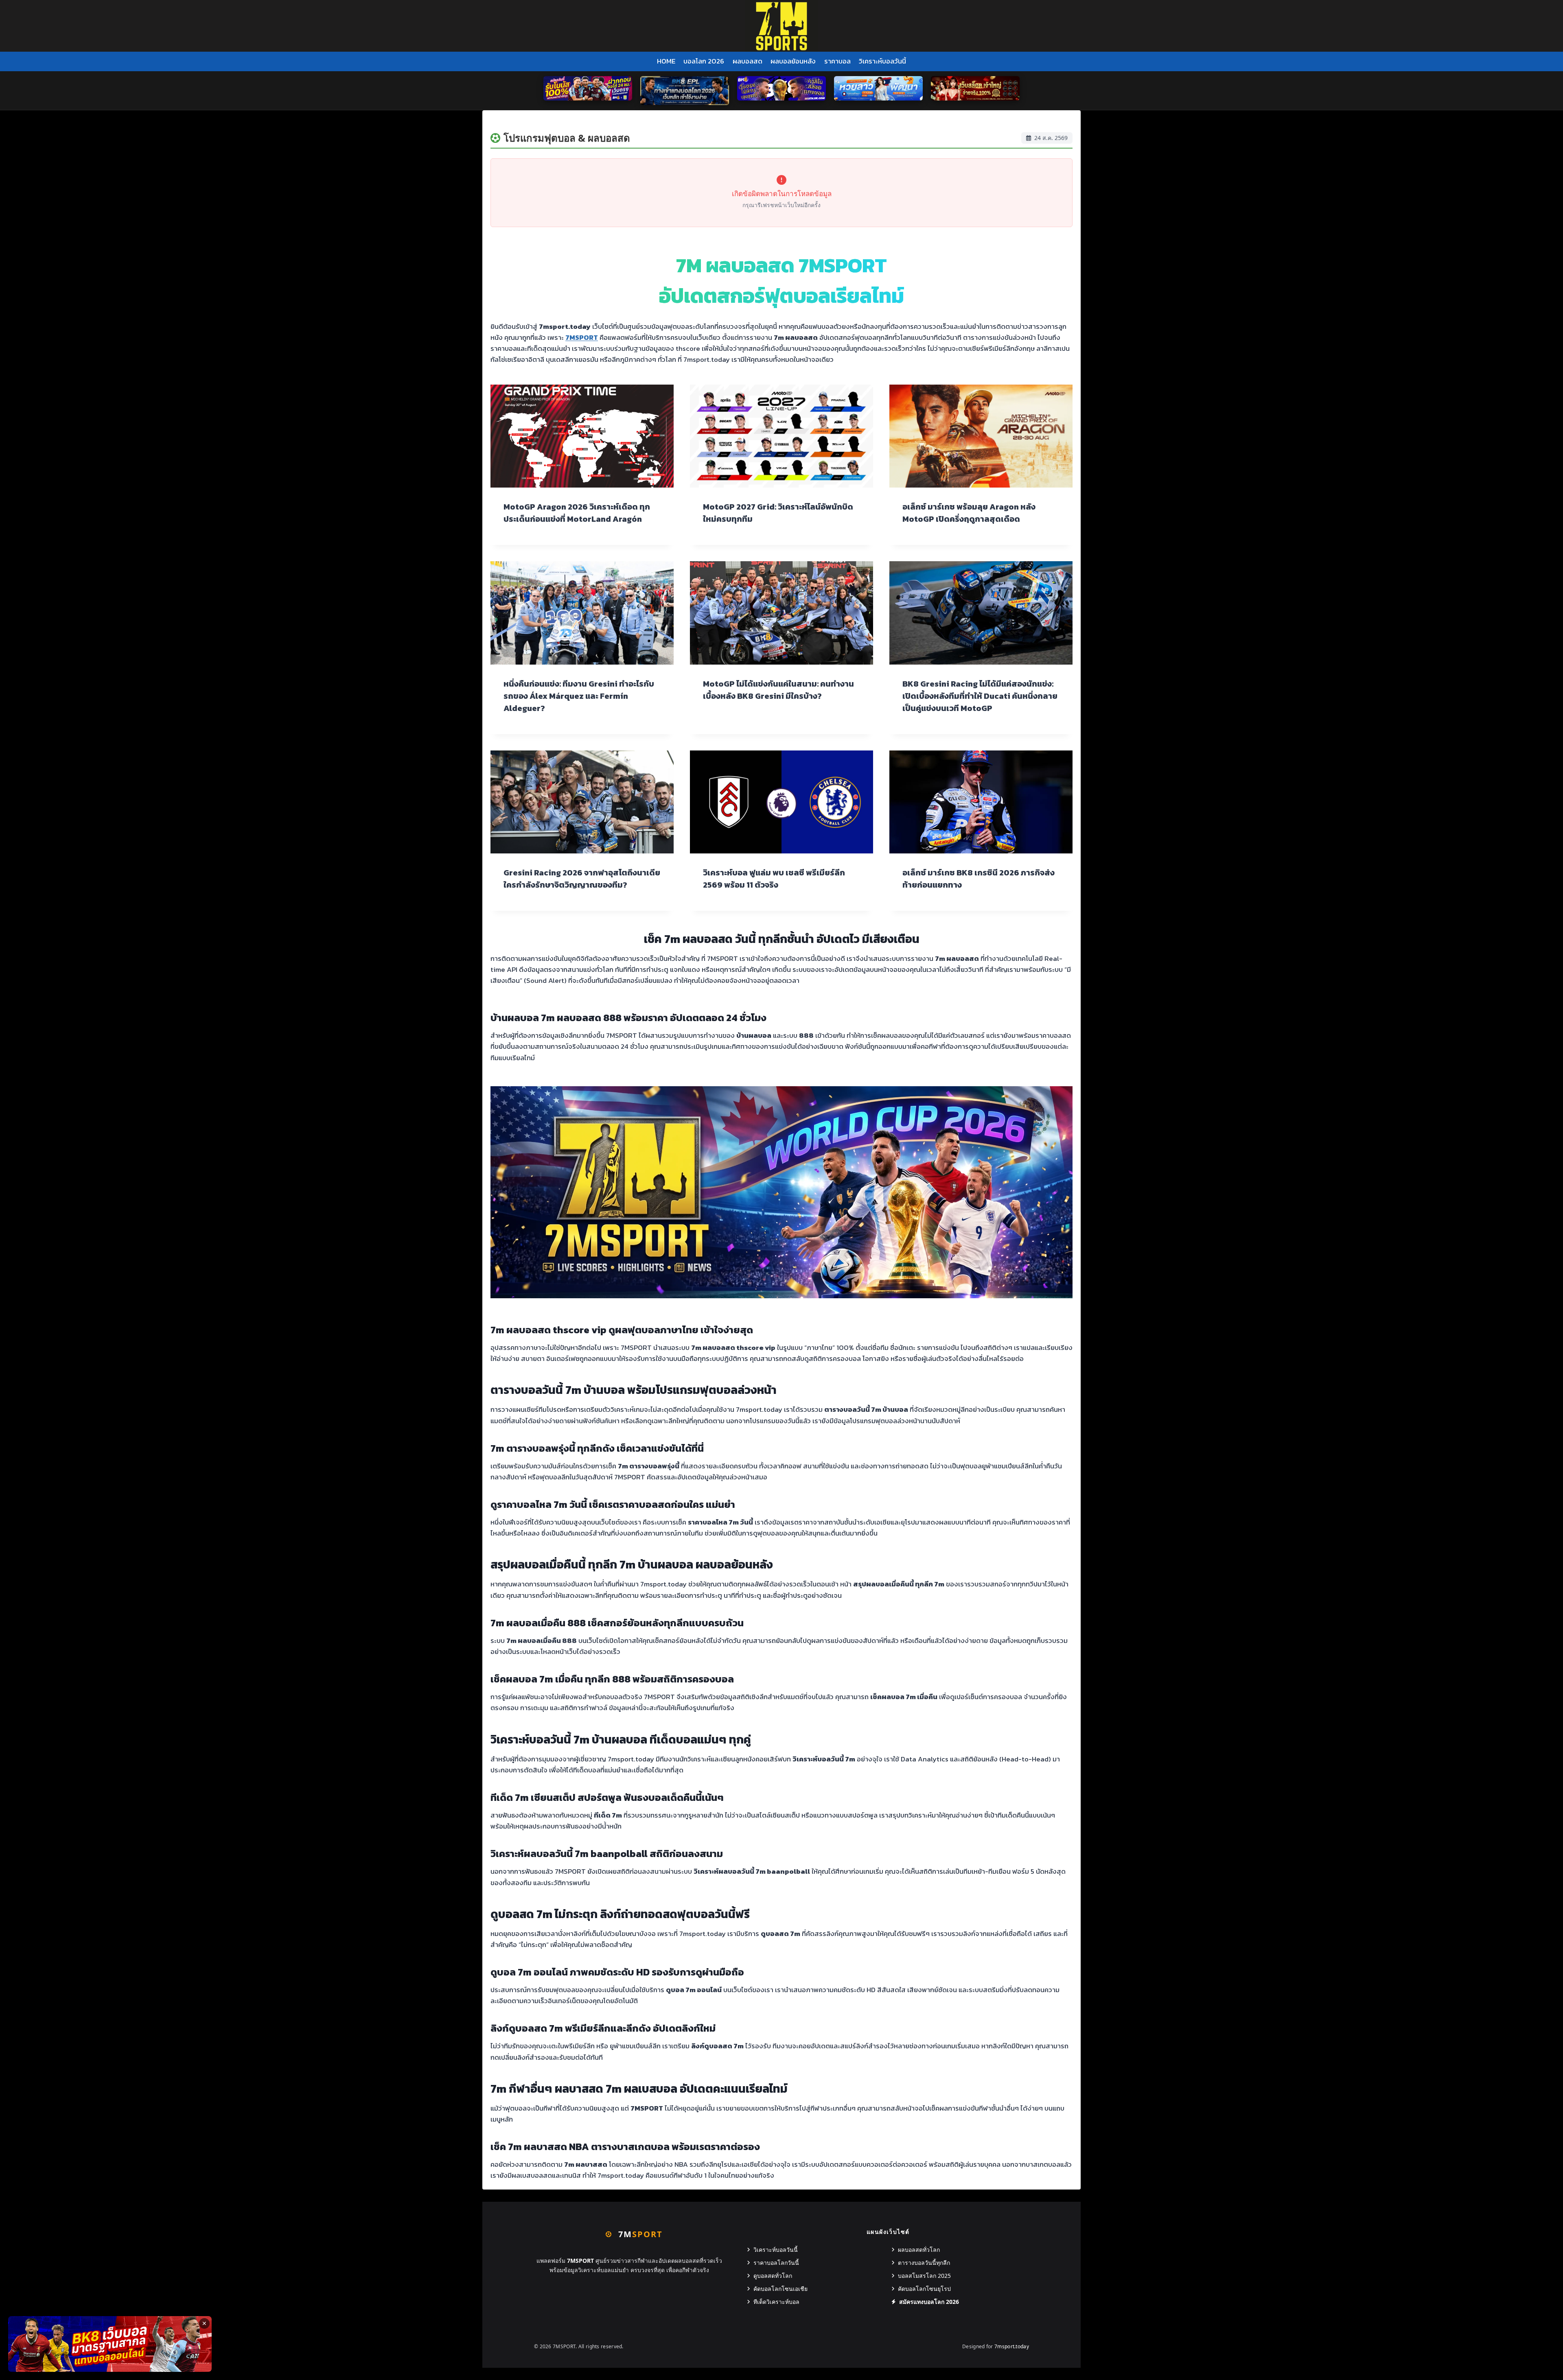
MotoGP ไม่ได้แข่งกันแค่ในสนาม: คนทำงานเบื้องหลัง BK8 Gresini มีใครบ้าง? (778, 690)
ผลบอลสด (748, 61)
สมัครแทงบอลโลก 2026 (929, 2302)
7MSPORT (582, 337)
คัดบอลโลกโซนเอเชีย (780, 2289)
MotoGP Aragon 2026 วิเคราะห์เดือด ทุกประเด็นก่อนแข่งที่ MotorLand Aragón (577, 513)
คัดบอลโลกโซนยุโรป (924, 2289)
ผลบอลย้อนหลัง (793, 61)
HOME (666, 61)
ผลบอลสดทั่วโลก (919, 2250)
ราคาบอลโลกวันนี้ (776, 2263)
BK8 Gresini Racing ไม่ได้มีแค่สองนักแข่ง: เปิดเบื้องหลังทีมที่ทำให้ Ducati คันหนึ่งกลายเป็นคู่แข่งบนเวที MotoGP (980, 696)
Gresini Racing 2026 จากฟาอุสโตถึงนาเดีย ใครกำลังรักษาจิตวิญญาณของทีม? (582, 879)
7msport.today (1012, 2346)
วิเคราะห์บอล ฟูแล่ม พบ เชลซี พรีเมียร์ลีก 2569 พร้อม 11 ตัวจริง (774, 879)
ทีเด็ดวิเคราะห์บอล (776, 2302)
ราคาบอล (837, 61)
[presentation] (582, 436)
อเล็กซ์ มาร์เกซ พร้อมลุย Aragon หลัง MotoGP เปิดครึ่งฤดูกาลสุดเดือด (969, 513)
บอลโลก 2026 (704, 61)
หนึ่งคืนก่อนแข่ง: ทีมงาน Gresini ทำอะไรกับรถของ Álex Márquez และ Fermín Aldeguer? (579, 696)
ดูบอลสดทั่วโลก (773, 2276)
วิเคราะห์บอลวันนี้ (882, 61)
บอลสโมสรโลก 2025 (924, 2276)
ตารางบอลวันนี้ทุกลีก (924, 2263)
